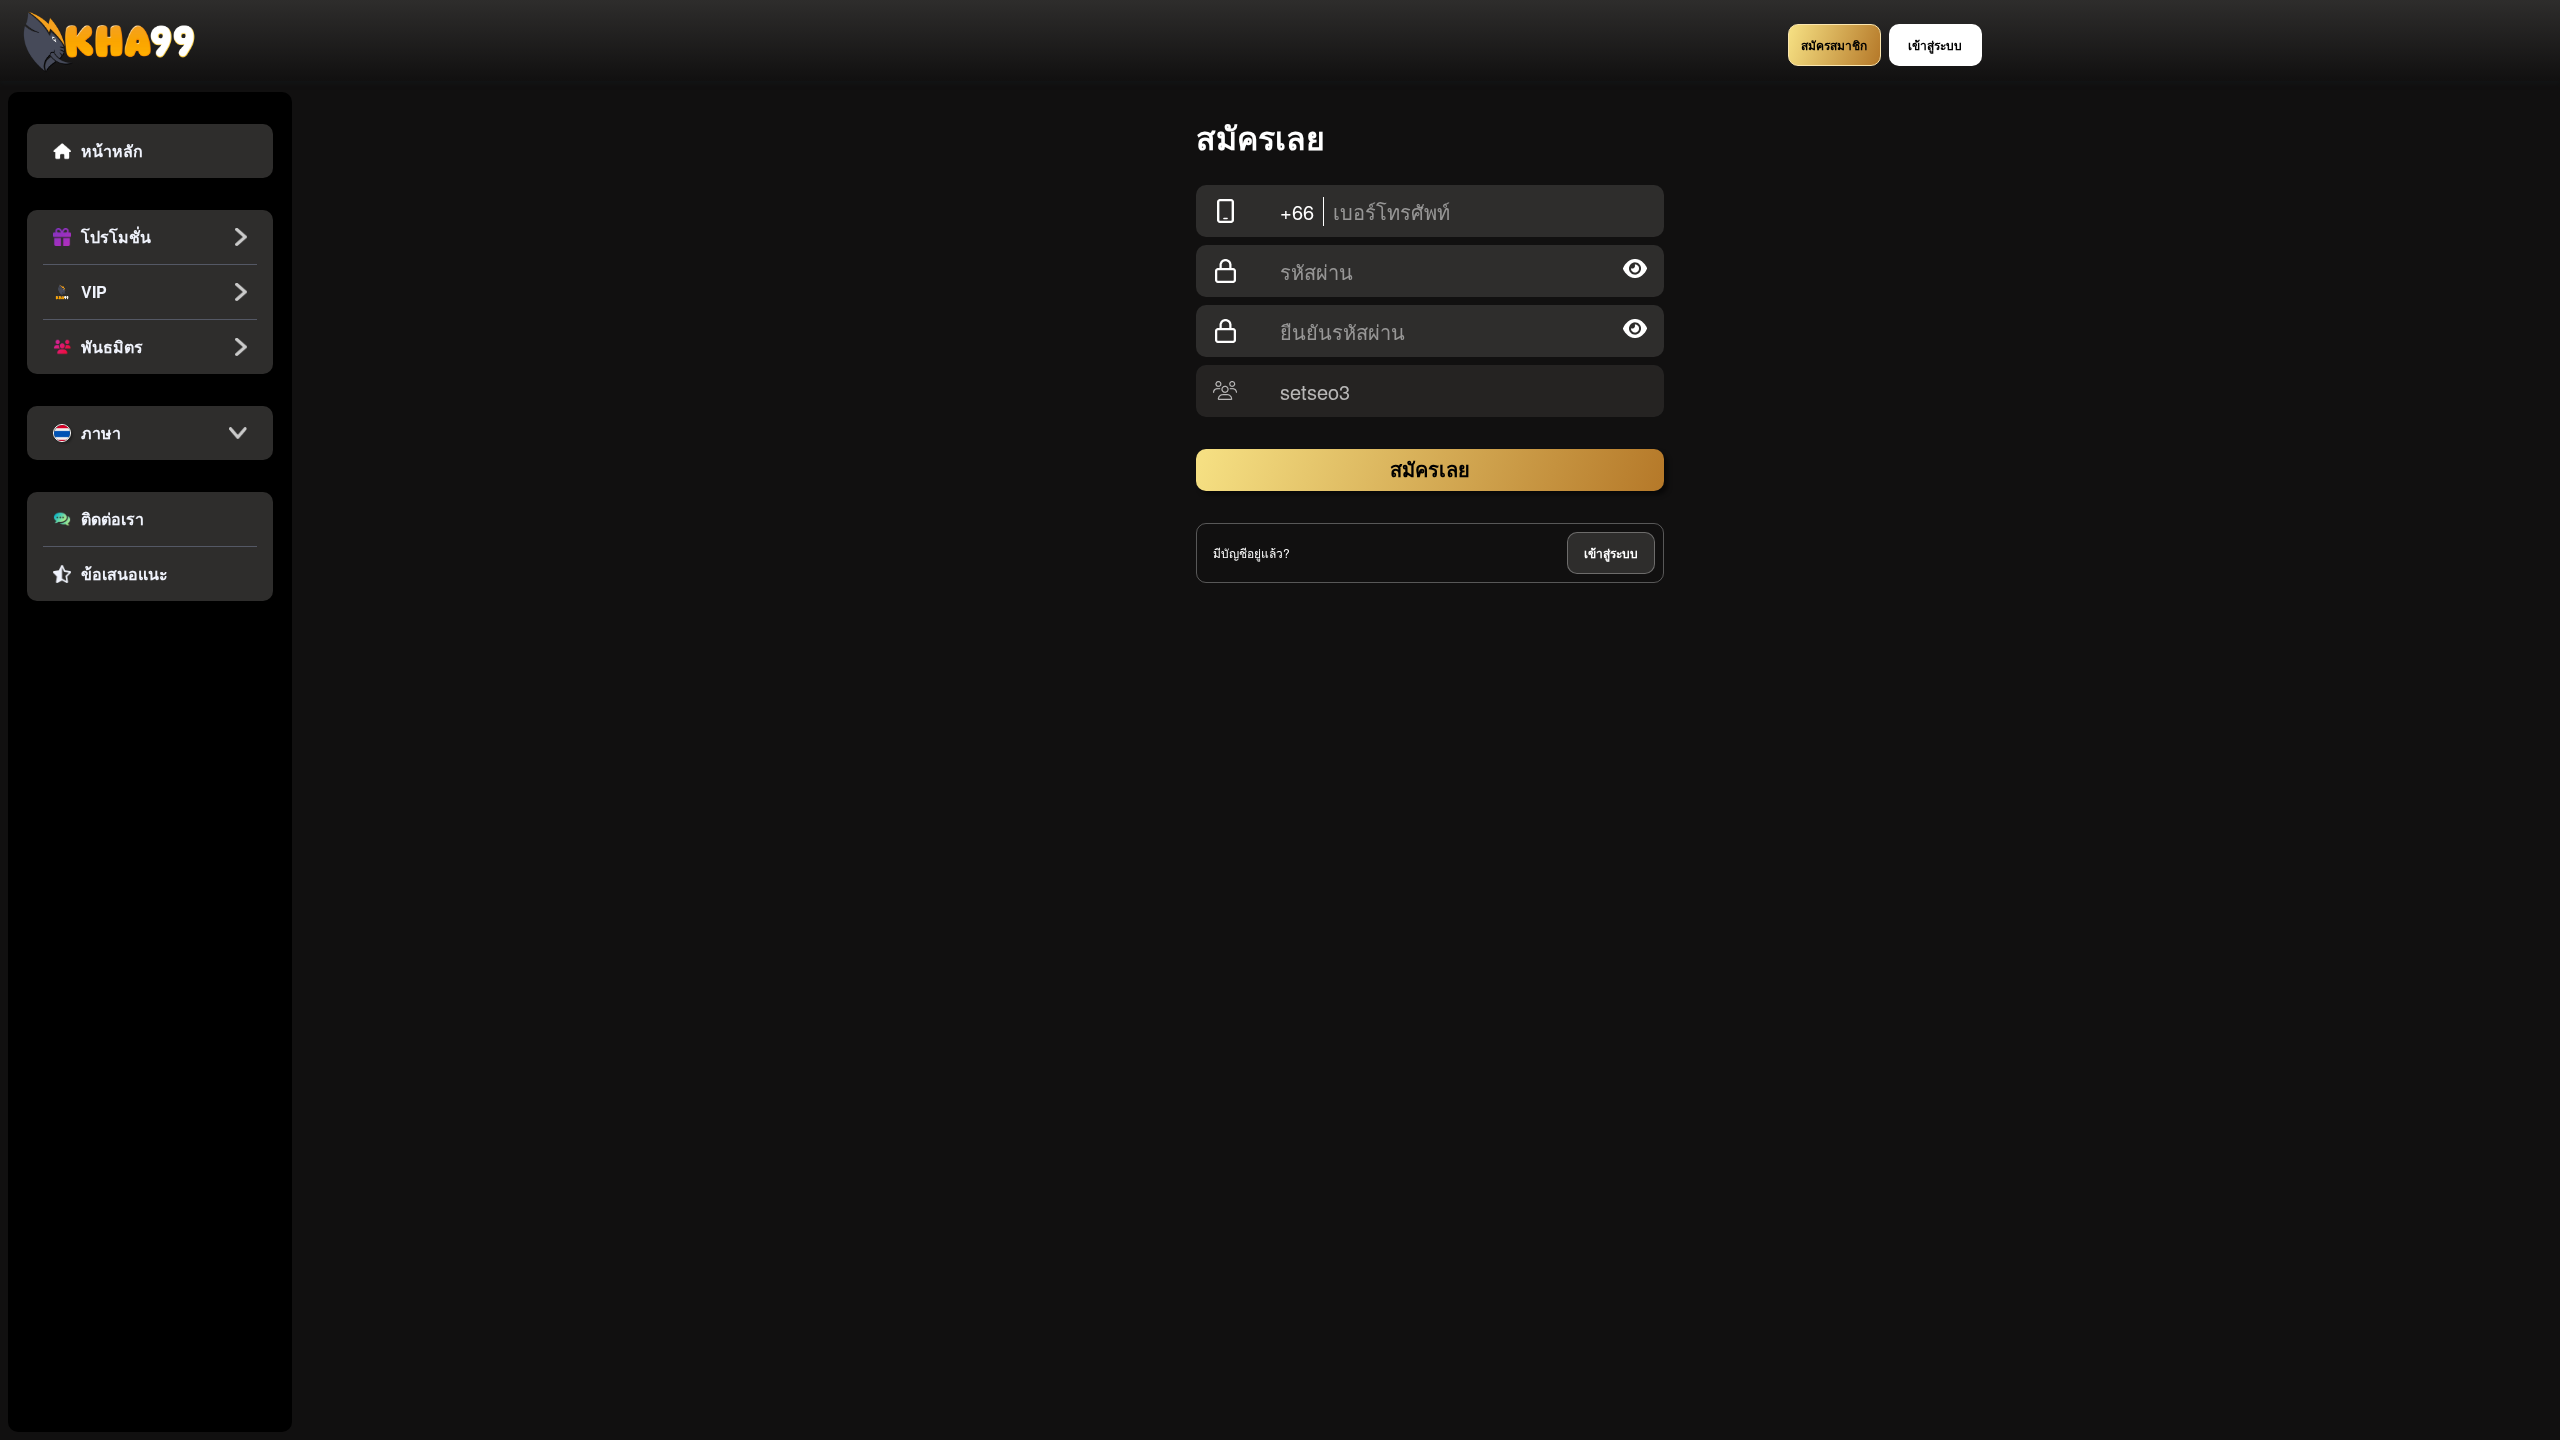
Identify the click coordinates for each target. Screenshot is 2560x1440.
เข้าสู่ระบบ (1611, 553)
